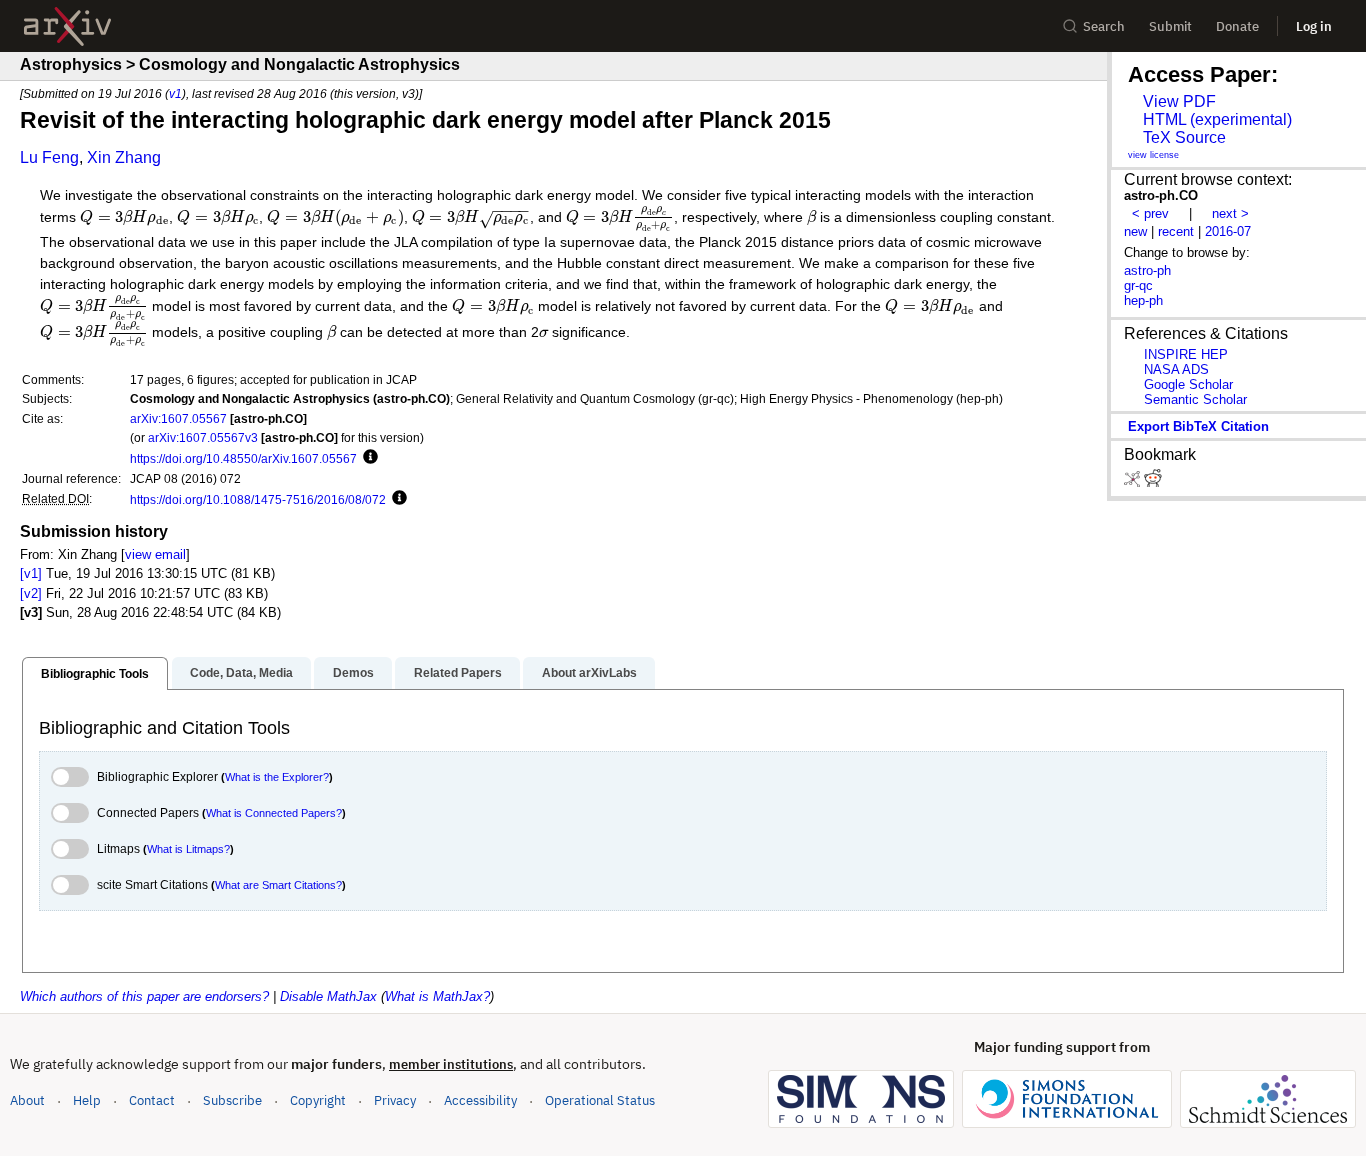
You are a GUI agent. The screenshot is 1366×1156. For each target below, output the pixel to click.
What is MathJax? (437, 996)
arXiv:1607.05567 (178, 418)
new (1135, 231)
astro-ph (1147, 270)
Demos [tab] (353, 673)
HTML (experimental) (1217, 119)
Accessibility (480, 1100)
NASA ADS (1176, 369)
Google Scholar (1188, 384)
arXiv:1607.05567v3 (203, 437)
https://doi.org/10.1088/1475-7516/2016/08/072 (258, 499)
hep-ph (1143, 300)
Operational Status (600, 1100)
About (27, 1100)
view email (155, 554)
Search (1104, 26)
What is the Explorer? (277, 777)
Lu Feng (49, 157)
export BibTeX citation (1198, 426)
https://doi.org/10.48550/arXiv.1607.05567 (243, 458)
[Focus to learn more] (367, 458)
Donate (1237, 26)
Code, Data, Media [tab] (241, 673)
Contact (152, 1100)
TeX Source (1184, 137)
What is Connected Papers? (274, 813)
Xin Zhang (124, 157)
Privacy (395, 1100)
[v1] (31, 573)
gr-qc (1138, 285)
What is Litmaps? (188, 849)
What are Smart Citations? (278, 885)
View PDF (1179, 101)
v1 (175, 93)
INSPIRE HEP (1186, 354)
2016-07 (1228, 231)
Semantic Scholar (1195, 399)
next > (1230, 213)
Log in (1314, 26)
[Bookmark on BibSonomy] (1134, 482)
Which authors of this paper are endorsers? (144, 996)
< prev (1150, 213)
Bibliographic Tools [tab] (95, 674)
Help (87, 1100)
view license (1153, 155)
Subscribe (232, 1100)
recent (1176, 231)
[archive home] (67, 26)
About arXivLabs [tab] (589, 673)
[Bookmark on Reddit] (1153, 482)
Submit (1170, 26)
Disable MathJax (328, 996)
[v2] (31, 593)
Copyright (318, 1100)
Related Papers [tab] (458, 673)
